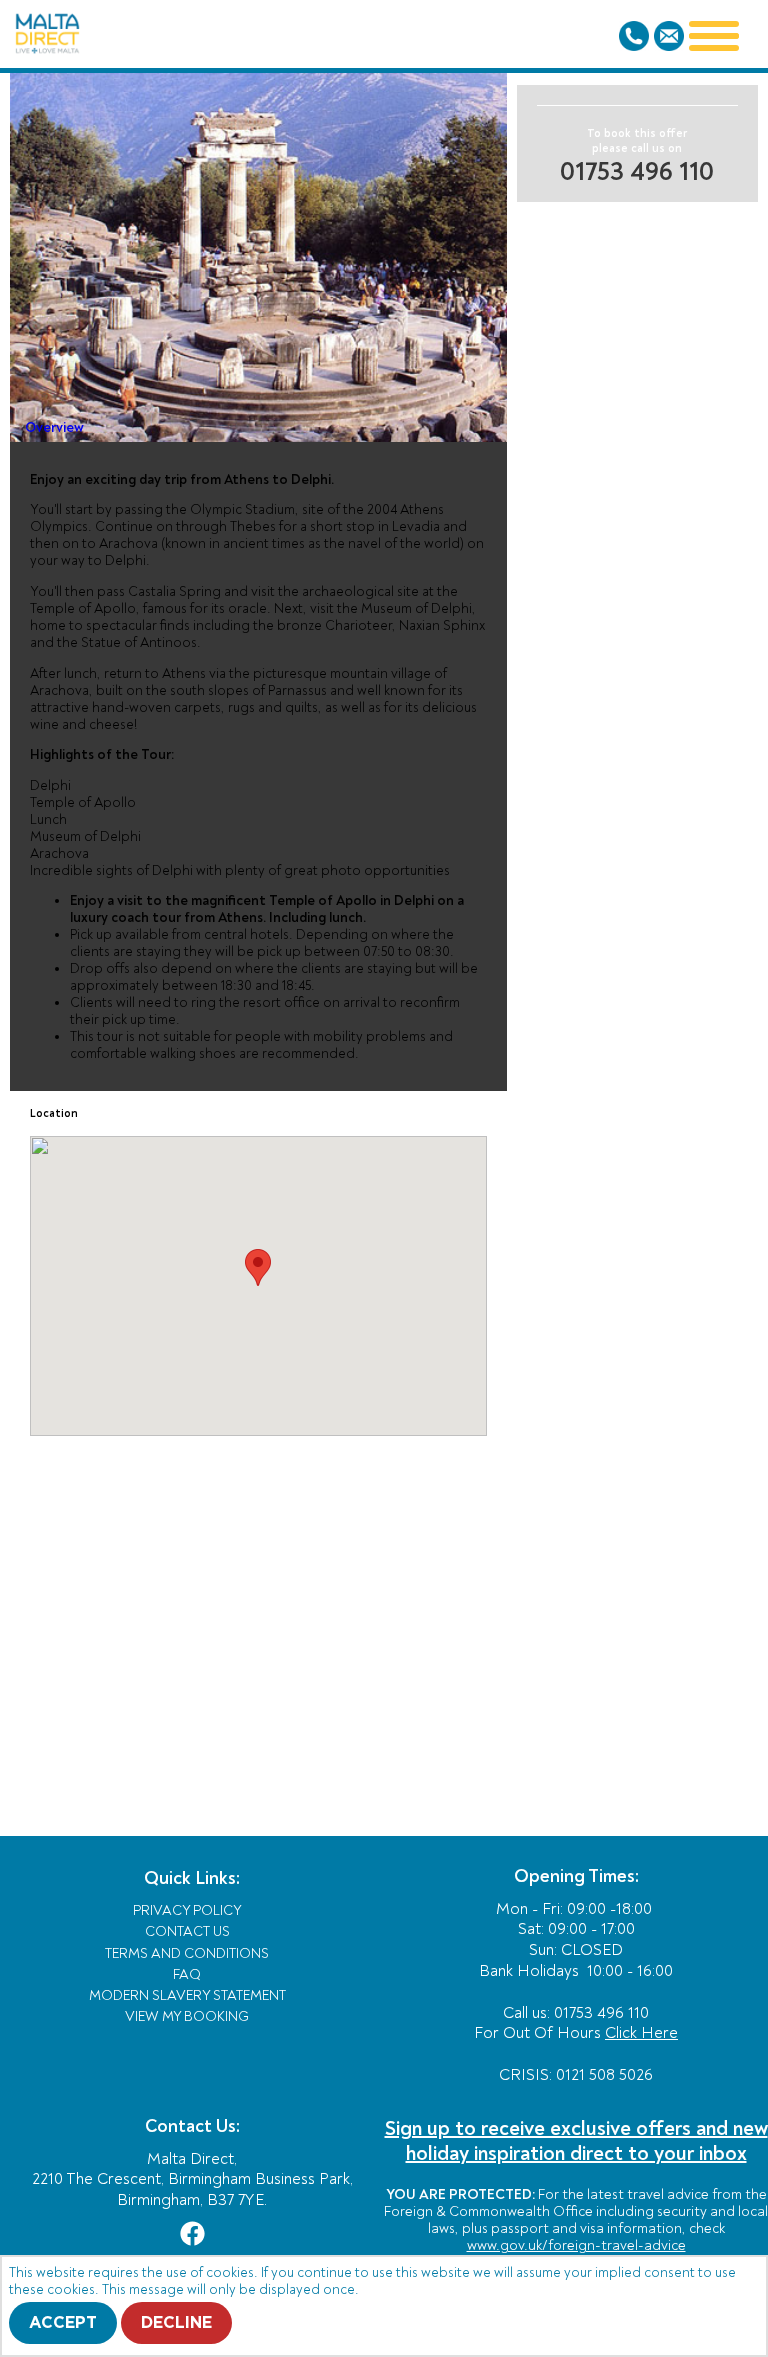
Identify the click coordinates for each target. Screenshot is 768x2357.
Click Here (641, 2033)
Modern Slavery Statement (187, 1995)
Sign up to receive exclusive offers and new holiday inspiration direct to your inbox (576, 2141)
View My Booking (187, 2016)
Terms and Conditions (187, 1953)
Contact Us (187, 1931)
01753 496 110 (637, 172)
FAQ (187, 1974)
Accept (63, 2323)
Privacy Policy (187, 1910)
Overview (54, 426)
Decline (176, 2323)
